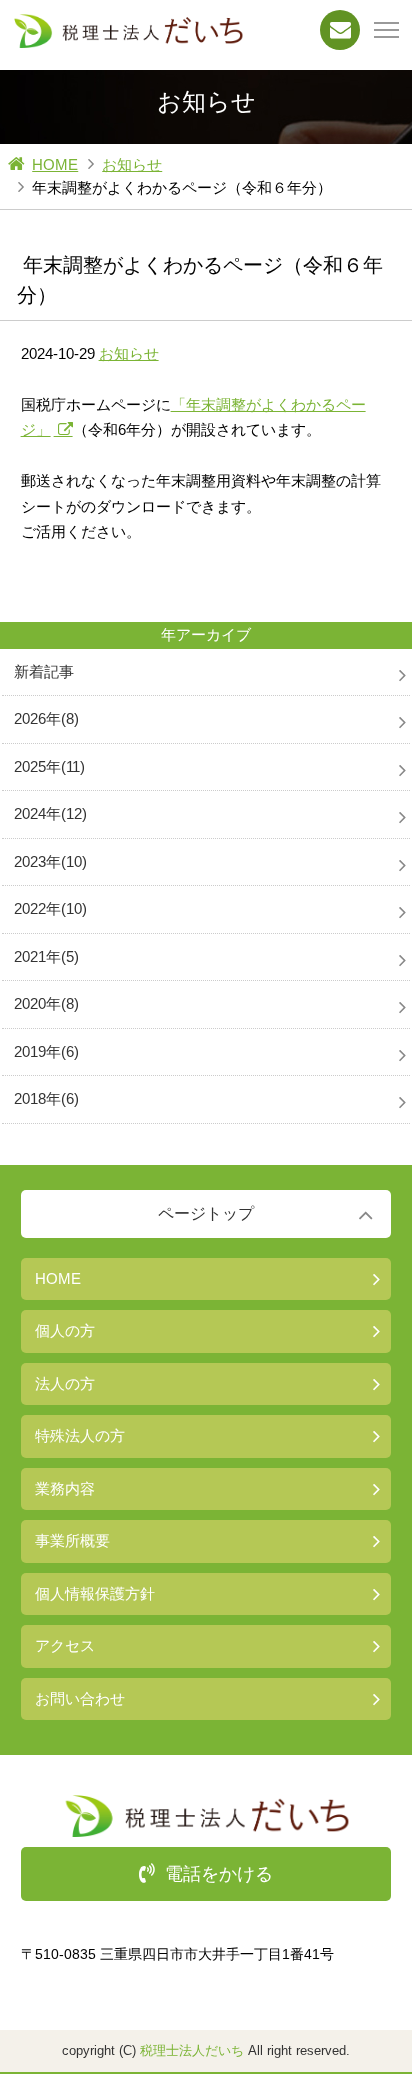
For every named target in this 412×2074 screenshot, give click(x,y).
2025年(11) (49, 766)
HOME (55, 164)
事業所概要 (72, 1540)
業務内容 (65, 1488)
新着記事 (44, 671)
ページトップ (206, 1213)
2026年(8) (46, 718)
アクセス (65, 1645)
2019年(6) (46, 1051)
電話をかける (219, 1874)
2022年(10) (50, 908)
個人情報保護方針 (95, 1593)
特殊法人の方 (80, 1435)
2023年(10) (50, 861)
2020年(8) (46, 1003)
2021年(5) (46, 956)
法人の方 (65, 1383)
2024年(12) (50, 813)
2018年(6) (46, 1098)
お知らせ (132, 164)
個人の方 (65, 1330)
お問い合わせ (80, 1698)
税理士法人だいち (192, 2050)
